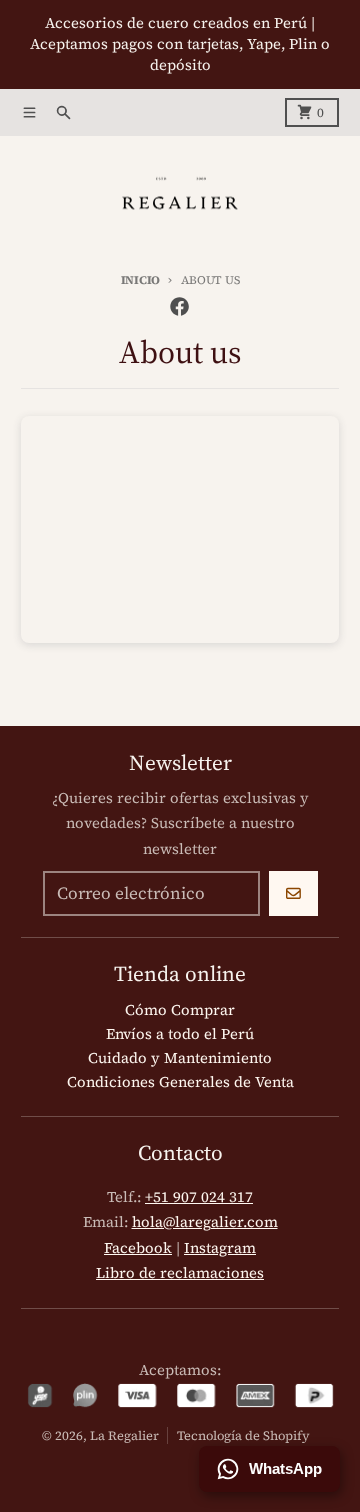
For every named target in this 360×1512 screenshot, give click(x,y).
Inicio (140, 280)
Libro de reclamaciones (180, 1273)
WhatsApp (285, 1468)
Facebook (138, 1248)
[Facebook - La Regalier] (180, 307)
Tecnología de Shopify (243, 1435)
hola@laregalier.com (205, 1222)
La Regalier (124, 1435)
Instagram (220, 1248)
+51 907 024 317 (199, 1197)
